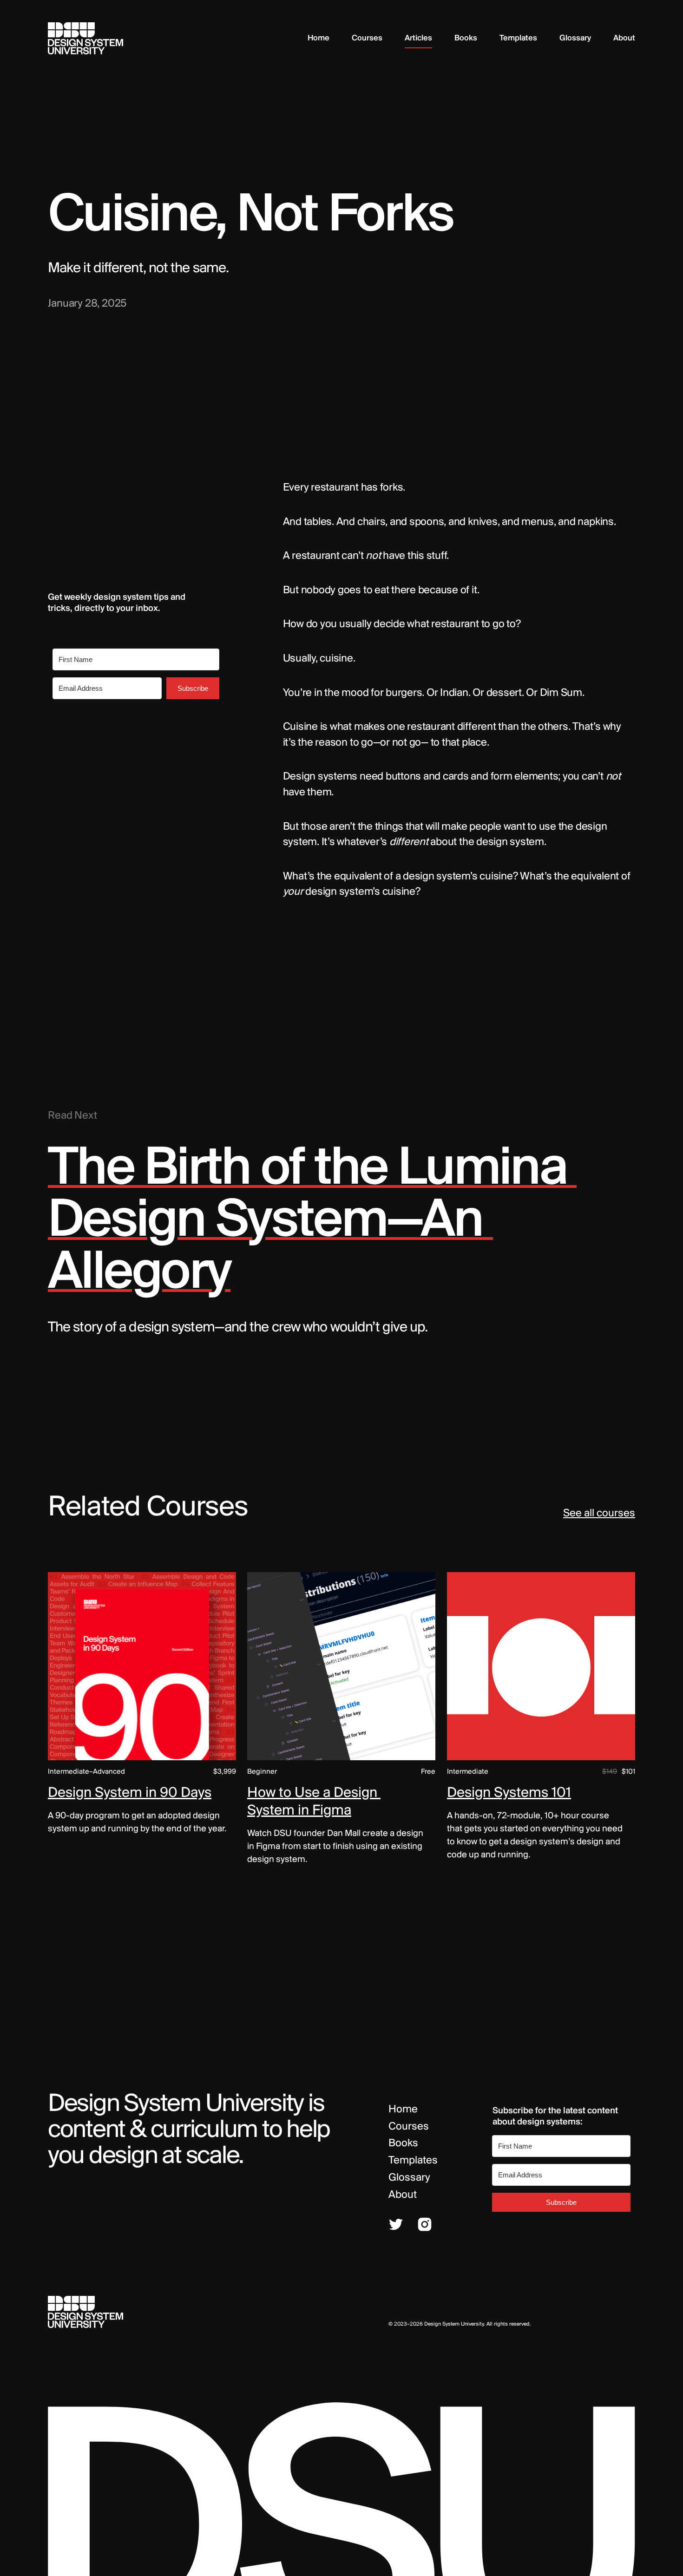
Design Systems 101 (509, 1793)
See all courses (599, 1514)
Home (403, 2110)
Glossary (409, 2178)
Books (403, 2143)
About (403, 2195)
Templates (413, 2161)
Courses (409, 2127)
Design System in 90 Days (130, 1793)
